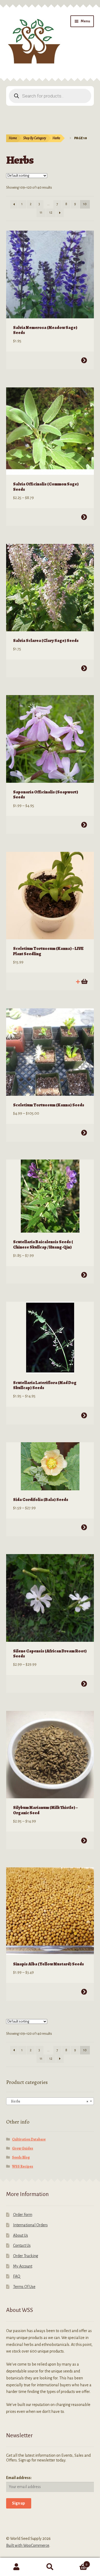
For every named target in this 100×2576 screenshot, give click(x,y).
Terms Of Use (24, 2287)
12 (51, 213)
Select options (84, 360)
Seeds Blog (21, 2157)
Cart (77, 2562)
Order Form (23, 2215)
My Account (23, 2266)
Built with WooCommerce (28, 2545)
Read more (84, 982)
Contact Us (22, 2245)
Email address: (19, 2478)
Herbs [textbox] (49, 2101)
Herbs (56, 138)
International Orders (30, 2225)
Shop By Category (35, 138)
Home (13, 138)
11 (41, 213)
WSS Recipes (23, 2166)
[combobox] (50, 2101)
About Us (21, 2235)
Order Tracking (26, 2256)
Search (50, 2567)
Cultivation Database (29, 2139)
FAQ (17, 2276)
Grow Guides (23, 2148)
